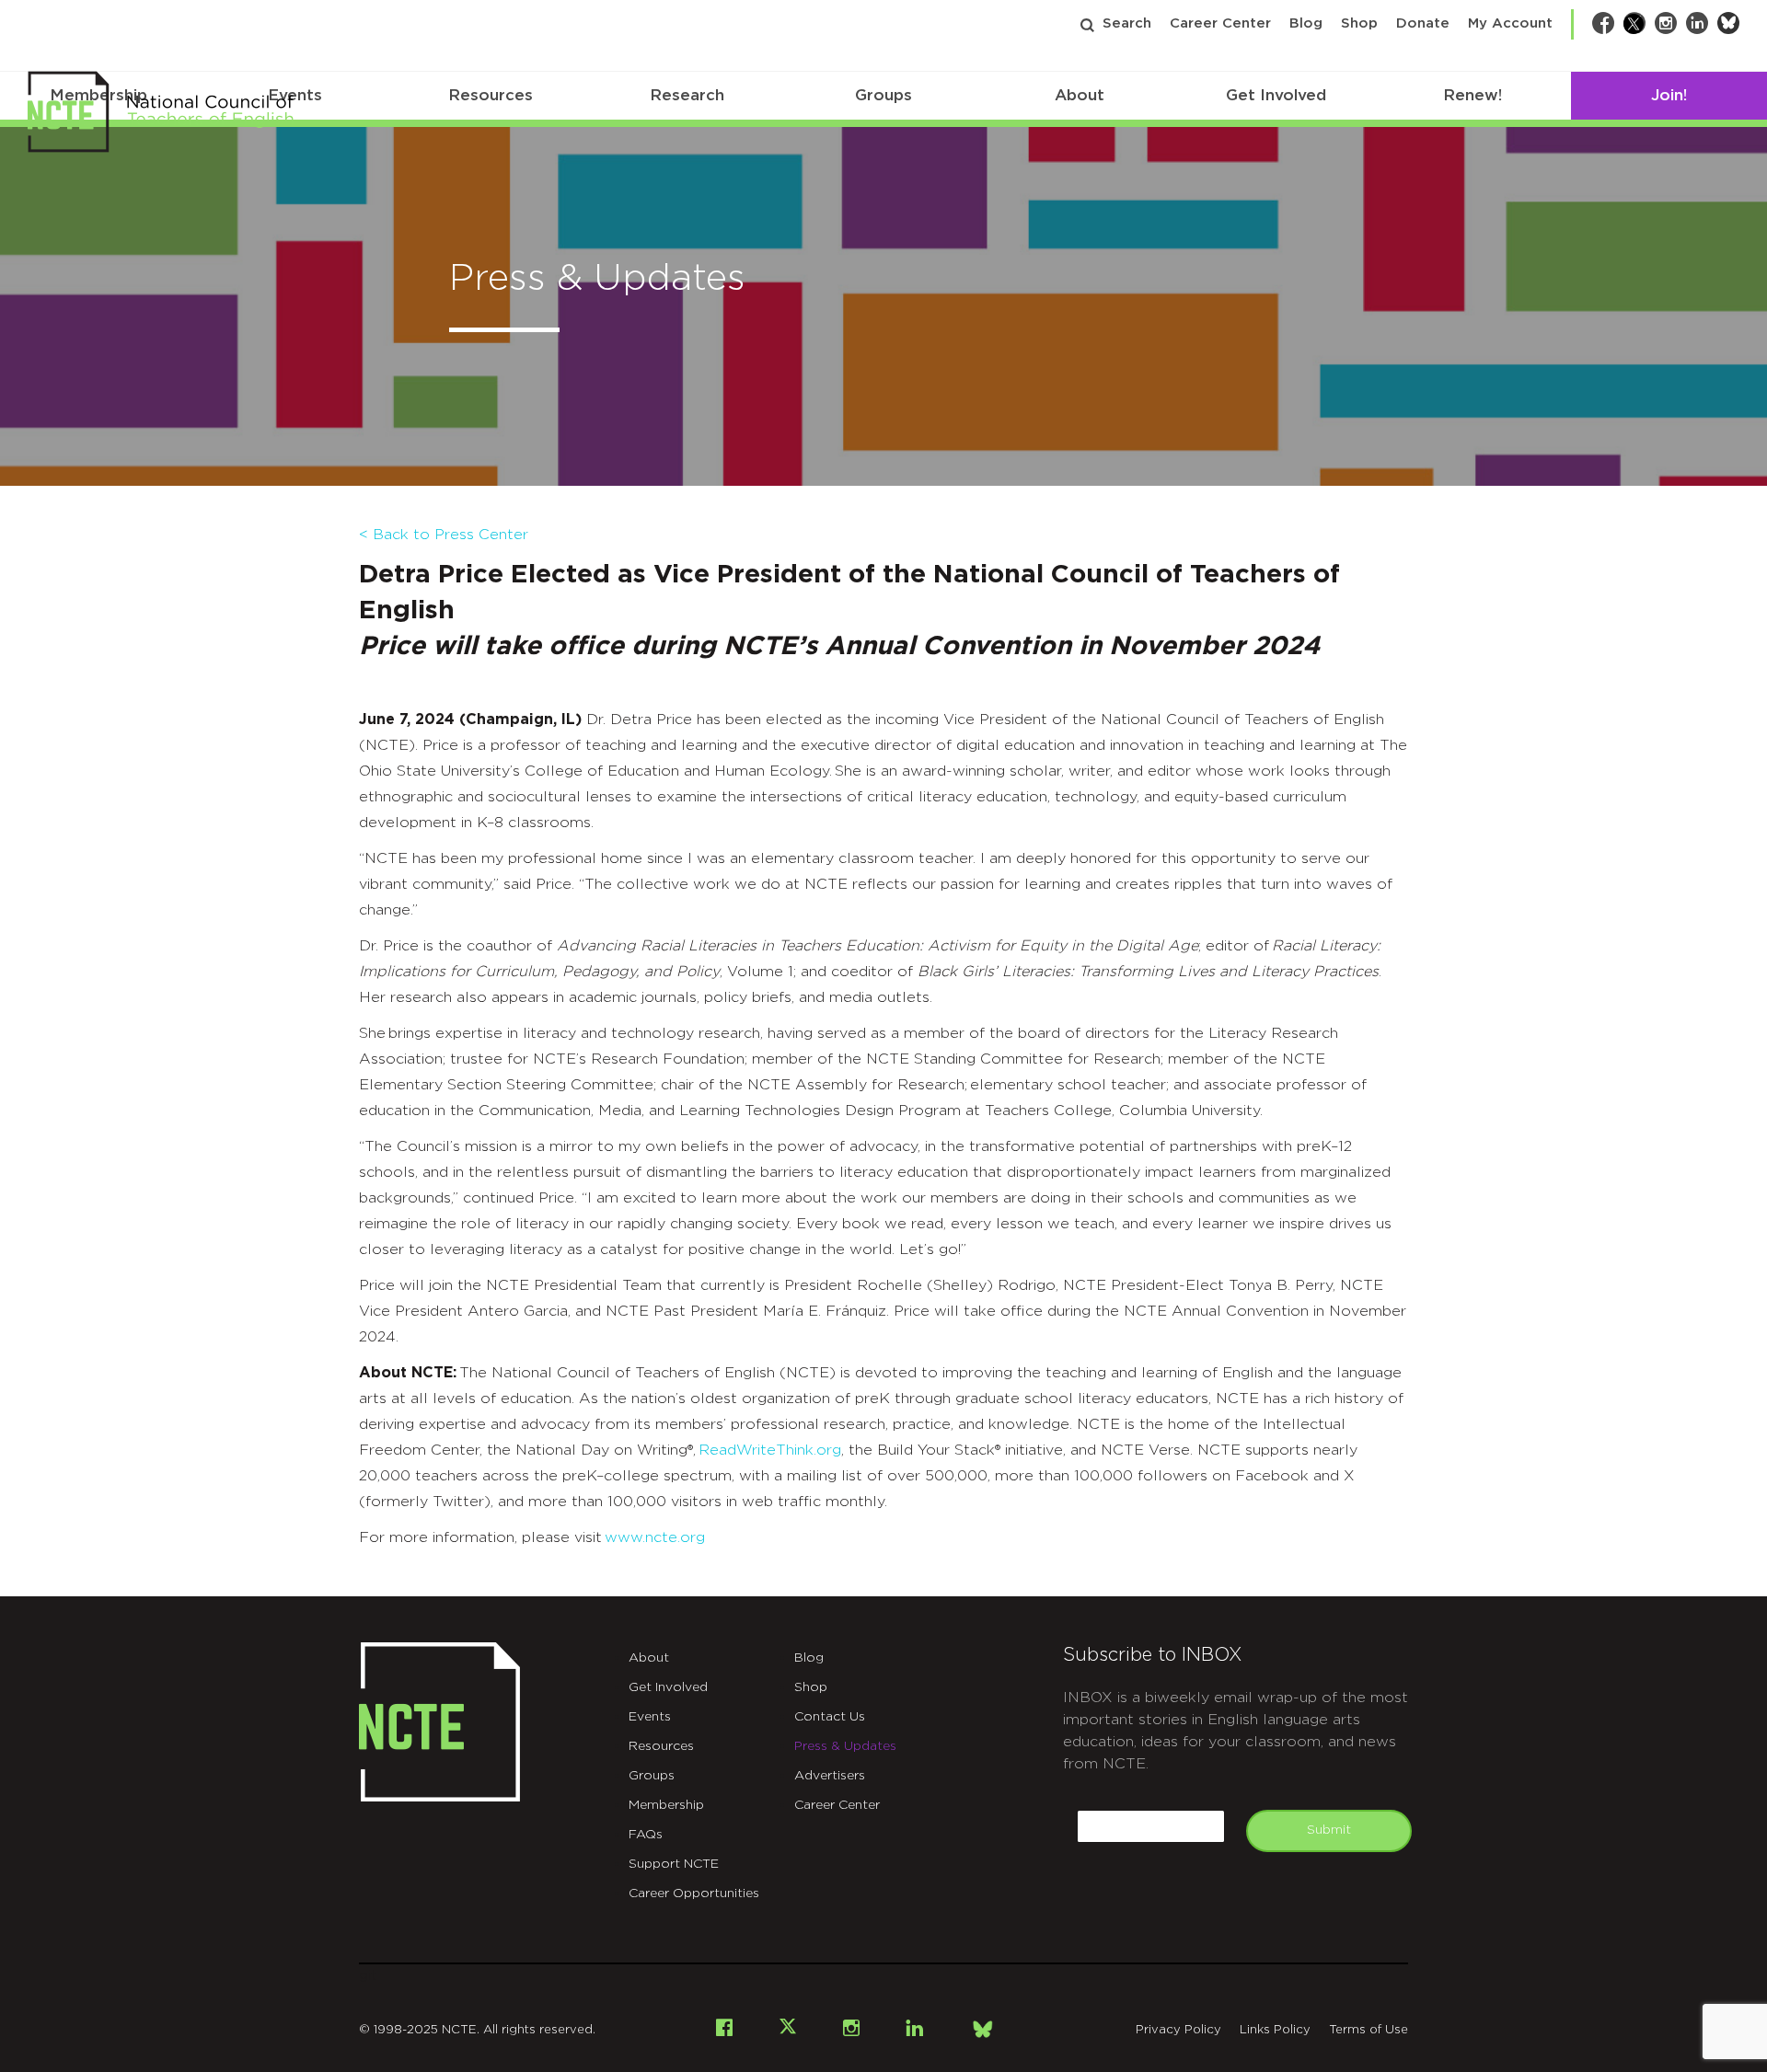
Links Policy (1275, 2030)
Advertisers (830, 1776)
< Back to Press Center (444, 535)
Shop (1359, 23)
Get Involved (1276, 95)
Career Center (1220, 23)
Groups (883, 95)
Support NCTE (674, 1864)
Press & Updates (845, 1746)
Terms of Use (1369, 2030)
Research (687, 95)
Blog (1306, 23)
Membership (666, 1805)
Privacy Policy (1178, 2030)
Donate (1423, 23)
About (1080, 95)
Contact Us (830, 1717)
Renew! (1472, 95)
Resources (491, 95)
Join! (1669, 95)
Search (1127, 23)
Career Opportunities (694, 1894)
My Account (1510, 23)
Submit (1329, 1830)
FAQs (646, 1835)
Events (650, 1717)
